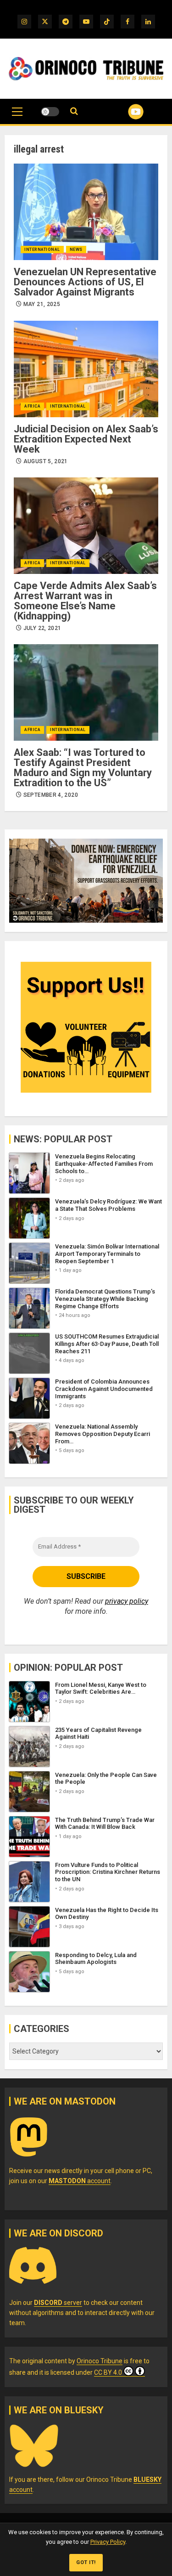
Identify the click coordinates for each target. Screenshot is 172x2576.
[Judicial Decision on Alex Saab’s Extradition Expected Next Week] (86, 369)
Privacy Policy (108, 2542)
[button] (17, 116)
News (76, 250)
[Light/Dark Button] (50, 112)
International (42, 250)
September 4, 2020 (51, 795)
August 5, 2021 (46, 461)
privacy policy (127, 1601)
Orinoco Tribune (100, 2361)
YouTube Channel (125, 112)
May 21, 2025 (42, 304)
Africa (32, 406)
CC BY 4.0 (108, 2372)
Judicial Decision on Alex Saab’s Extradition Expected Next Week (86, 439)
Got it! (86, 2562)
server (58, 2303)
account (80, 2181)
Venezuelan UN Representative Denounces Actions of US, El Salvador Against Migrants (85, 282)
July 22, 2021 (42, 628)
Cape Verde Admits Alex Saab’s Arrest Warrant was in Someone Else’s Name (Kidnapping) (85, 601)
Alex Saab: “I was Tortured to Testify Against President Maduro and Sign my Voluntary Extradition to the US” (83, 768)
